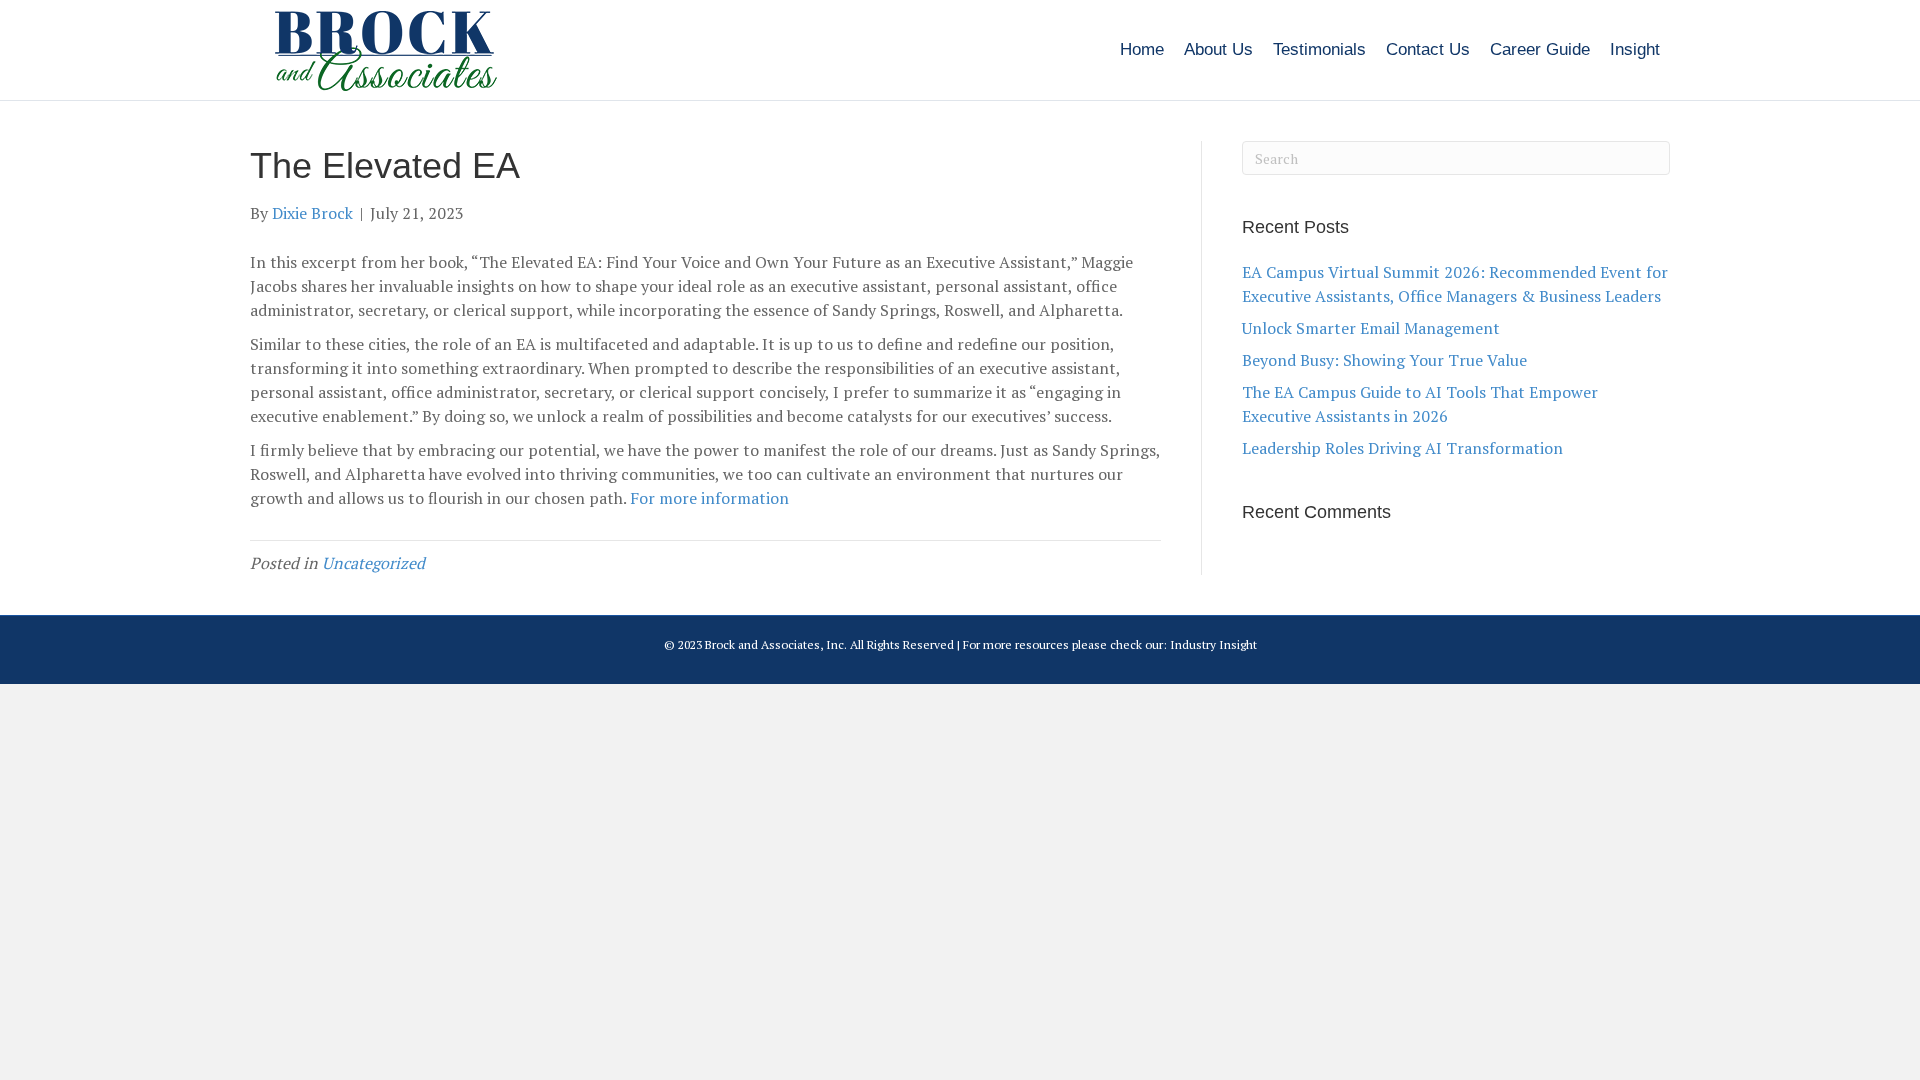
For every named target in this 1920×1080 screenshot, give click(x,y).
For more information (709, 498)
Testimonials (1319, 49)
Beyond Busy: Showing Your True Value (1384, 360)
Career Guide (1540, 49)
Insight (1635, 49)
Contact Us (1428, 49)
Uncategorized (373, 563)
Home (1142, 49)
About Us (1218, 49)
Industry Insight (1213, 644)
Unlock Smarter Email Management (1371, 328)
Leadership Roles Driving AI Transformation (1402, 448)
